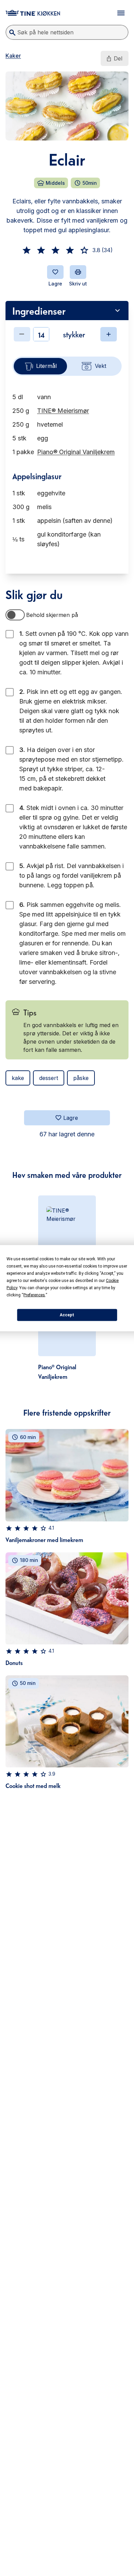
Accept (67, 1315)
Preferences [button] (34, 1295)
